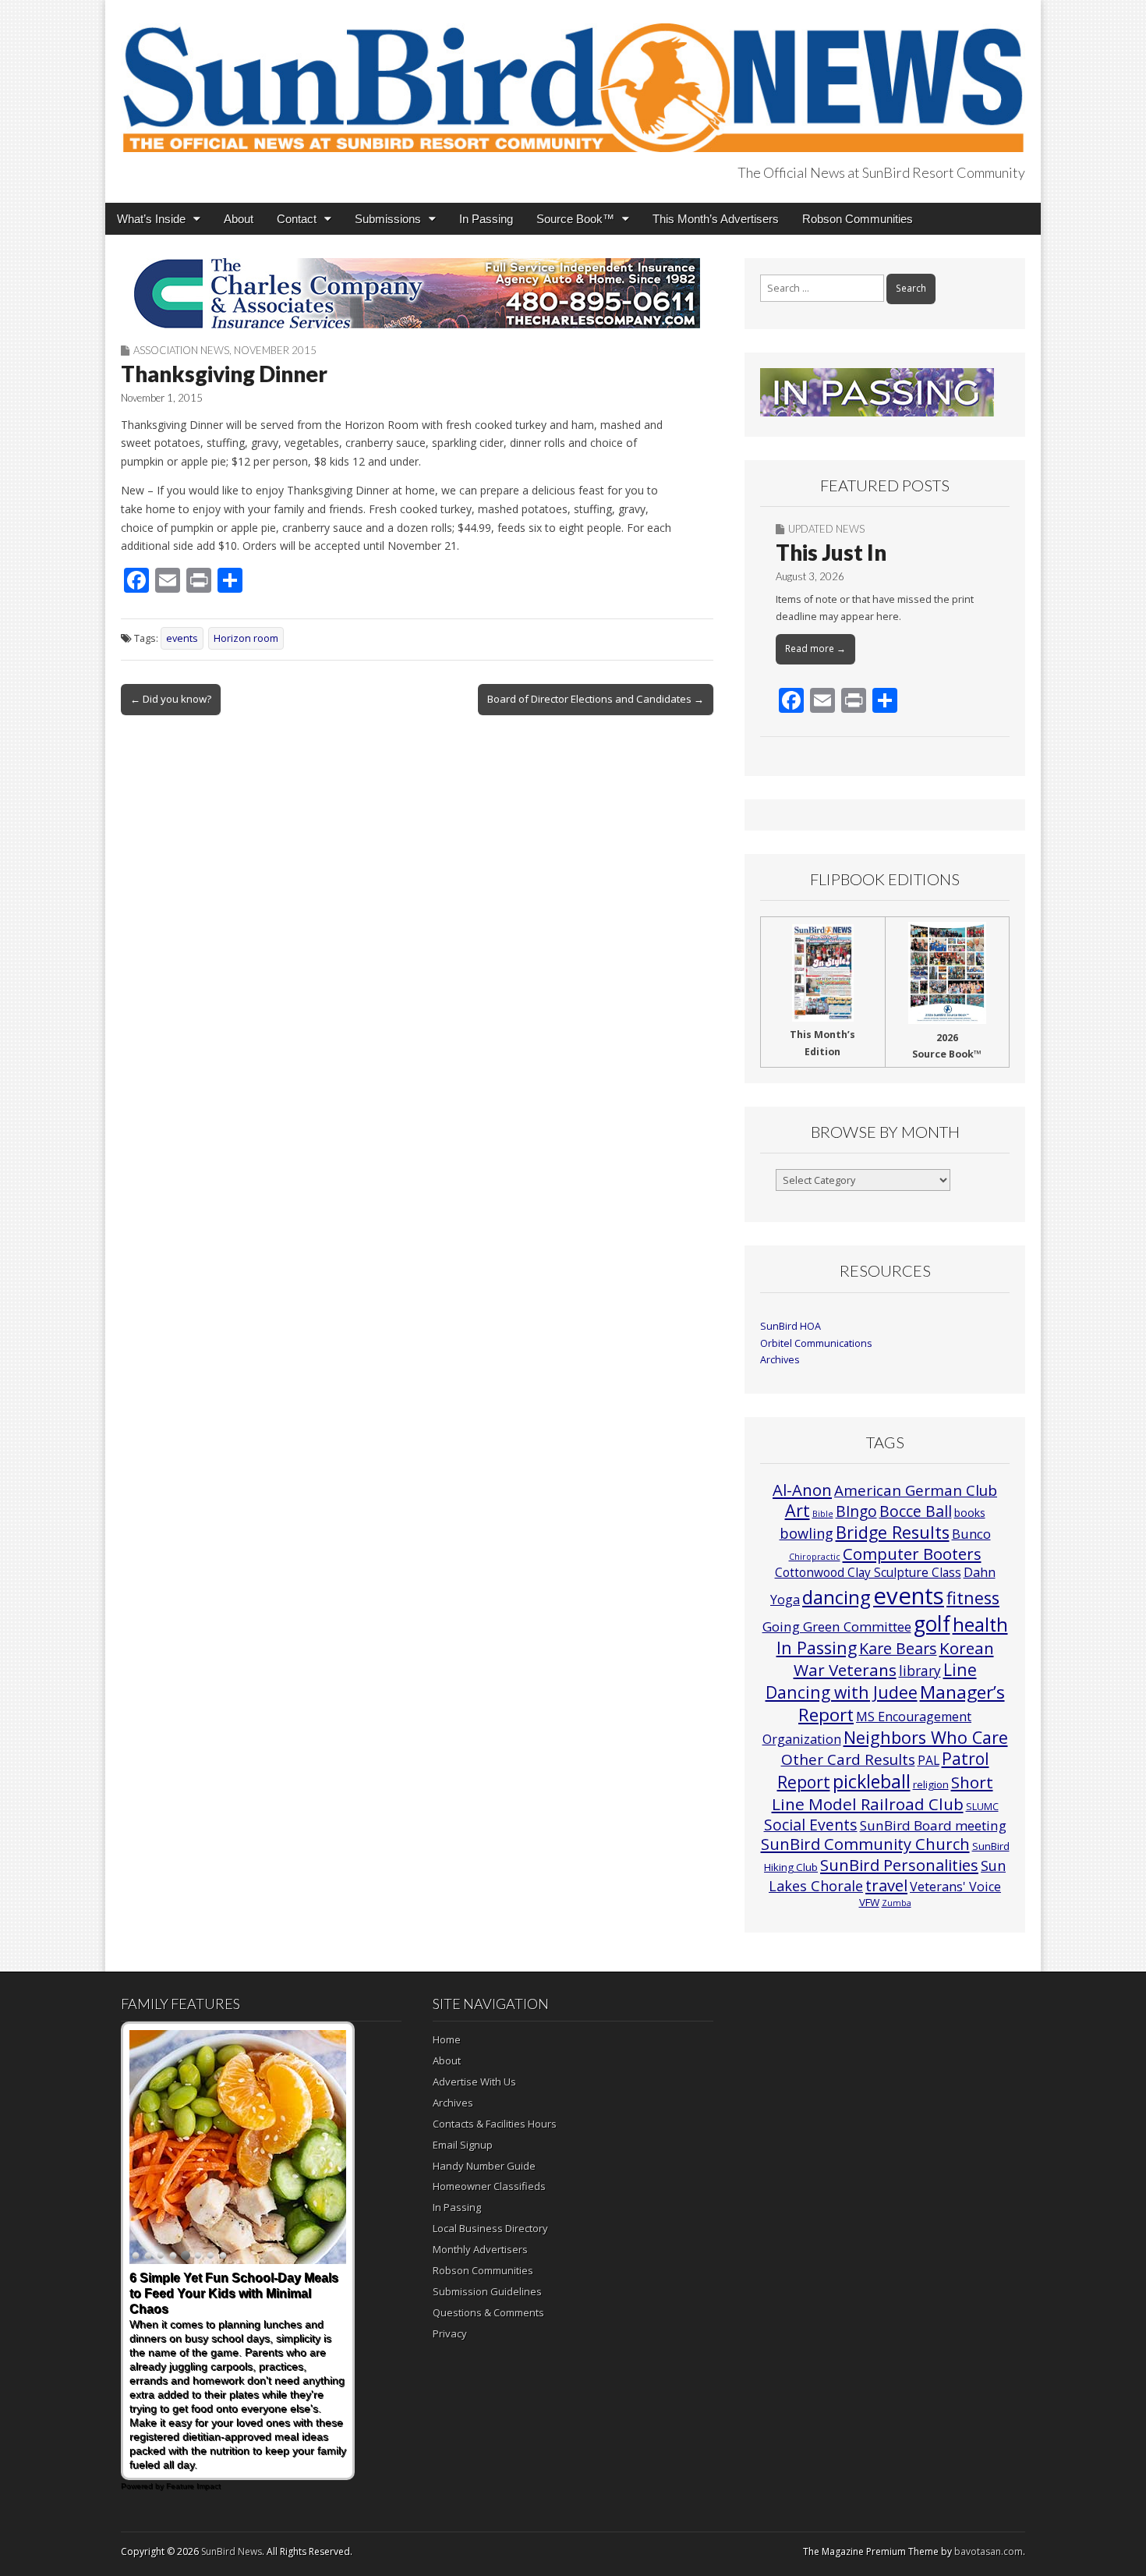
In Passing (486, 219)
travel (886, 1885)
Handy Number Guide (484, 2166)
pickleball (872, 1781)
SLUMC (982, 1806)
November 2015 (275, 350)
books (970, 1513)
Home (447, 2039)
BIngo (856, 1511)
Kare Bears (898, 1648)
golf (932, 1624)
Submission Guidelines (487, 2291)
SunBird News (232, 2551)
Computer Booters (912, 1554)
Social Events (811, 1825)
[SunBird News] (573, 79)
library (920, 1671)
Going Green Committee (837, 1626)
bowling (806, 1533)
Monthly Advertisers (480, 2249)
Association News (181, 350)
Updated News (826, 529)
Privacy (450, 2333)
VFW (869, 1902)
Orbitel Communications (816, 1343)
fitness (973, 1598)
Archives (780, 1360)
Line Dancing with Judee (871, 1681)
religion (931, 1784)
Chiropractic (815, 1557)
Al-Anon (802, 1490)
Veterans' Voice (955, 1887)
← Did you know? (171, 699)
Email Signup (463, 2145)
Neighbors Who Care (926, 1737)
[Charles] (417, 293)
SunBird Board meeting (933, 1825)
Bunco (971, 1534)
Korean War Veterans (894, 1659)
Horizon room (246, 638)
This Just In (831, 552)
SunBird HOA (791, 1326)
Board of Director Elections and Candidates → (596, 699)
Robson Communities (858, 219)
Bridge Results (893, 1532)
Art (798, 1510)
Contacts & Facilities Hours (495, 2124)
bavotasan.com (989, 2551)
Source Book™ (575, 219)
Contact (297, 219)
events (182, 638)
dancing (837, 1597)
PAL (928, 1760)
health (980, 1625)
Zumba (897, 1903)
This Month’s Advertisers (716, 219)
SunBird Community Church (865, 1844)
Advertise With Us (474, 2082)
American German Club (916, 1490)
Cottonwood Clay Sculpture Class (868, 1572)
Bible (823, 1514)
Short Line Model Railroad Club (882, 1793)
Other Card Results (848, 1759)
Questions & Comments (488, 2312)
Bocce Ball (916, 1511)
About (239, 219)
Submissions (388, 219)
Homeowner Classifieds (489, 2186)
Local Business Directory (490, 2228)
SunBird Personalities (899, 1865)
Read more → (815, 648)
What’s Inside (151, 219)
